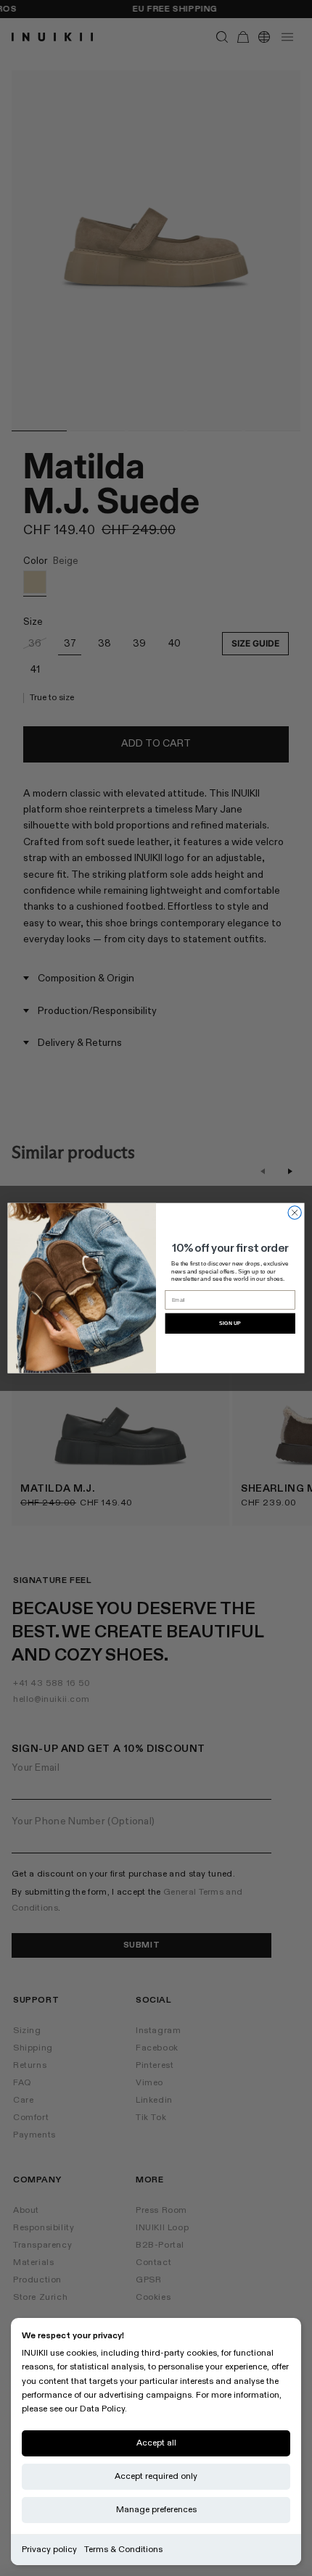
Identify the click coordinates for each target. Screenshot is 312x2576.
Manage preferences (156, 2510)
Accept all (156, 2443)
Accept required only (156, 2476)
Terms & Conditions (123, 2550)
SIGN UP (230, 1324)
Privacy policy (49, 2550)
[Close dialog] (295, 1213)
